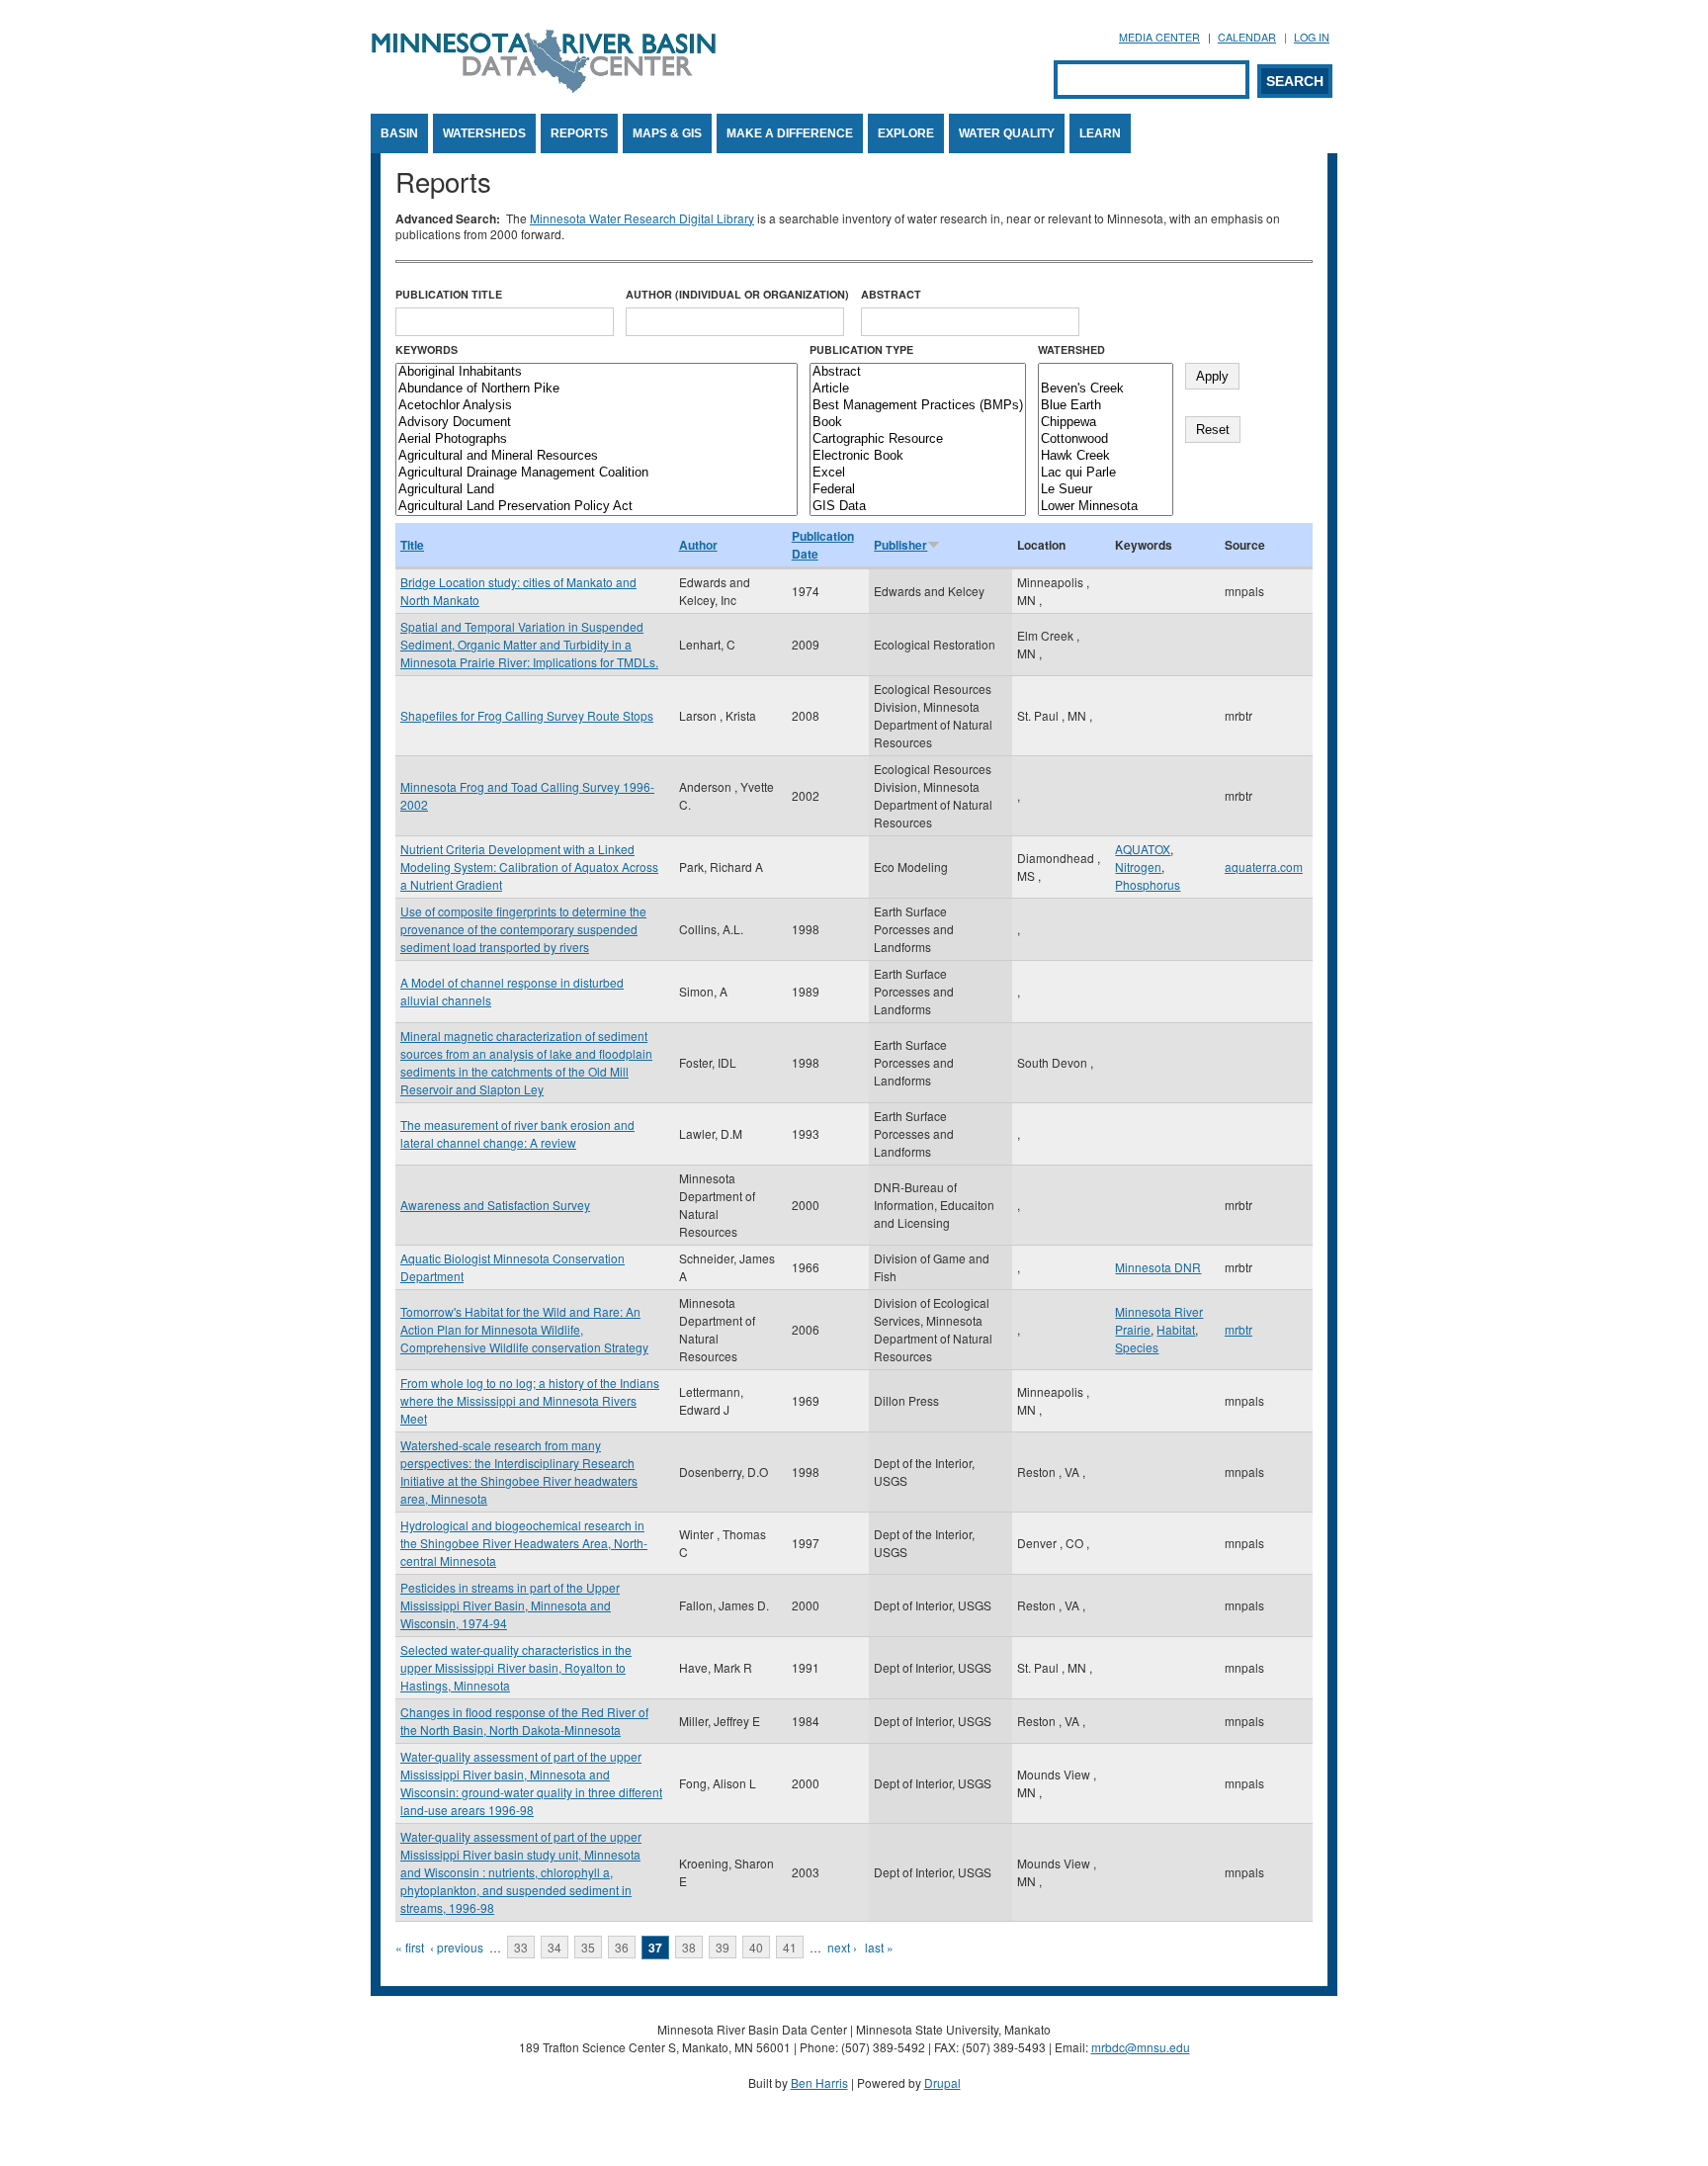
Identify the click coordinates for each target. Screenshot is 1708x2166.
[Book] (918, 423)
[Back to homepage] (544, 87)
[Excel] (918, 473)
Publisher (900, 545)
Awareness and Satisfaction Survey (495, 1205)
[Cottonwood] (1106, 439)
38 (689, 1947)
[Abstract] (918, 372)
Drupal (942, 2082)
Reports (579, 133)
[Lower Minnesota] (1106, 507)
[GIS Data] (918, 507)
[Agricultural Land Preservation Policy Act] (597, 507)
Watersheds (484, 133)
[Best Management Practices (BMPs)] (918, 406)
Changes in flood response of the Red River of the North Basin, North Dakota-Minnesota (524, 1721)
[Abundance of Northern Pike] (597, 389)
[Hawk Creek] (1106, 456)
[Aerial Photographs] (597, 439)
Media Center (1159, 37)
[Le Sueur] (1106, 490)
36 (622, 1947)
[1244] (1106, 372)
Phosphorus (1148, 884)
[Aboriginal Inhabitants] (597, 372)
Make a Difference (790, 133)
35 (588, 1947)
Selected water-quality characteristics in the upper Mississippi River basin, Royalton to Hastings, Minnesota (516, 1667)
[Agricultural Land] (597, 490)
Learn (1100, 133)
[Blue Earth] (1106, 406)
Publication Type (861, 349)
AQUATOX (1143, 849)
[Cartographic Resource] (918, 439)
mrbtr (1238, 1329)
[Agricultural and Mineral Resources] (597, 456)
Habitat (1176, 1329)
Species (1137, 1347)
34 (555, 1947)
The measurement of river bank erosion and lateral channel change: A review (517, 1133)
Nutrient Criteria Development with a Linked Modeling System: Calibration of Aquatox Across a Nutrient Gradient (529, 866)
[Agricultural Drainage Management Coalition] (597, 473)
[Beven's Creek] (1106, 389)
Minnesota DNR (1158, 1267)
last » (879, 1947)
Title (412, 545)
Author (698, 545)
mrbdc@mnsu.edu (1141, 2047)
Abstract (891, 294)
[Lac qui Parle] (1106, 473)
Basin (399, 133)
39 (723, 1947)
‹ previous (457, 1947)
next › (842, 1947)
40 (756, 1947)
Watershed (1071, 349)
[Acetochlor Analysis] (597, 406)
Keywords (427, 349)
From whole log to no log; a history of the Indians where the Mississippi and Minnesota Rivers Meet (530, 1400)
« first (410, 1947)
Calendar (1247, 37)
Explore (906, 133)
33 (521, 1947)
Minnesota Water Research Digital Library (642, 218)
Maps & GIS (667, 133)
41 (790, 1947)
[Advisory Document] (597, 423)
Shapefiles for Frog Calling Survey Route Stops (527, 715)
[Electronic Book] (918, 456)
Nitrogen (1138, 866)
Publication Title (449, 294)
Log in (1312, 37)
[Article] (918, 389)
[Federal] (918, 490)
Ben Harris (819, 2082)
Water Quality (1007, 133)
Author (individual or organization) (737, 294)
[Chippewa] (1106, 423)
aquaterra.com (1264, 866)
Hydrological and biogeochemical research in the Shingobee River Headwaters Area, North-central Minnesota (524, 1543)
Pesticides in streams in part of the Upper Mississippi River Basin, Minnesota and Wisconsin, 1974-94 (510, 1605)
